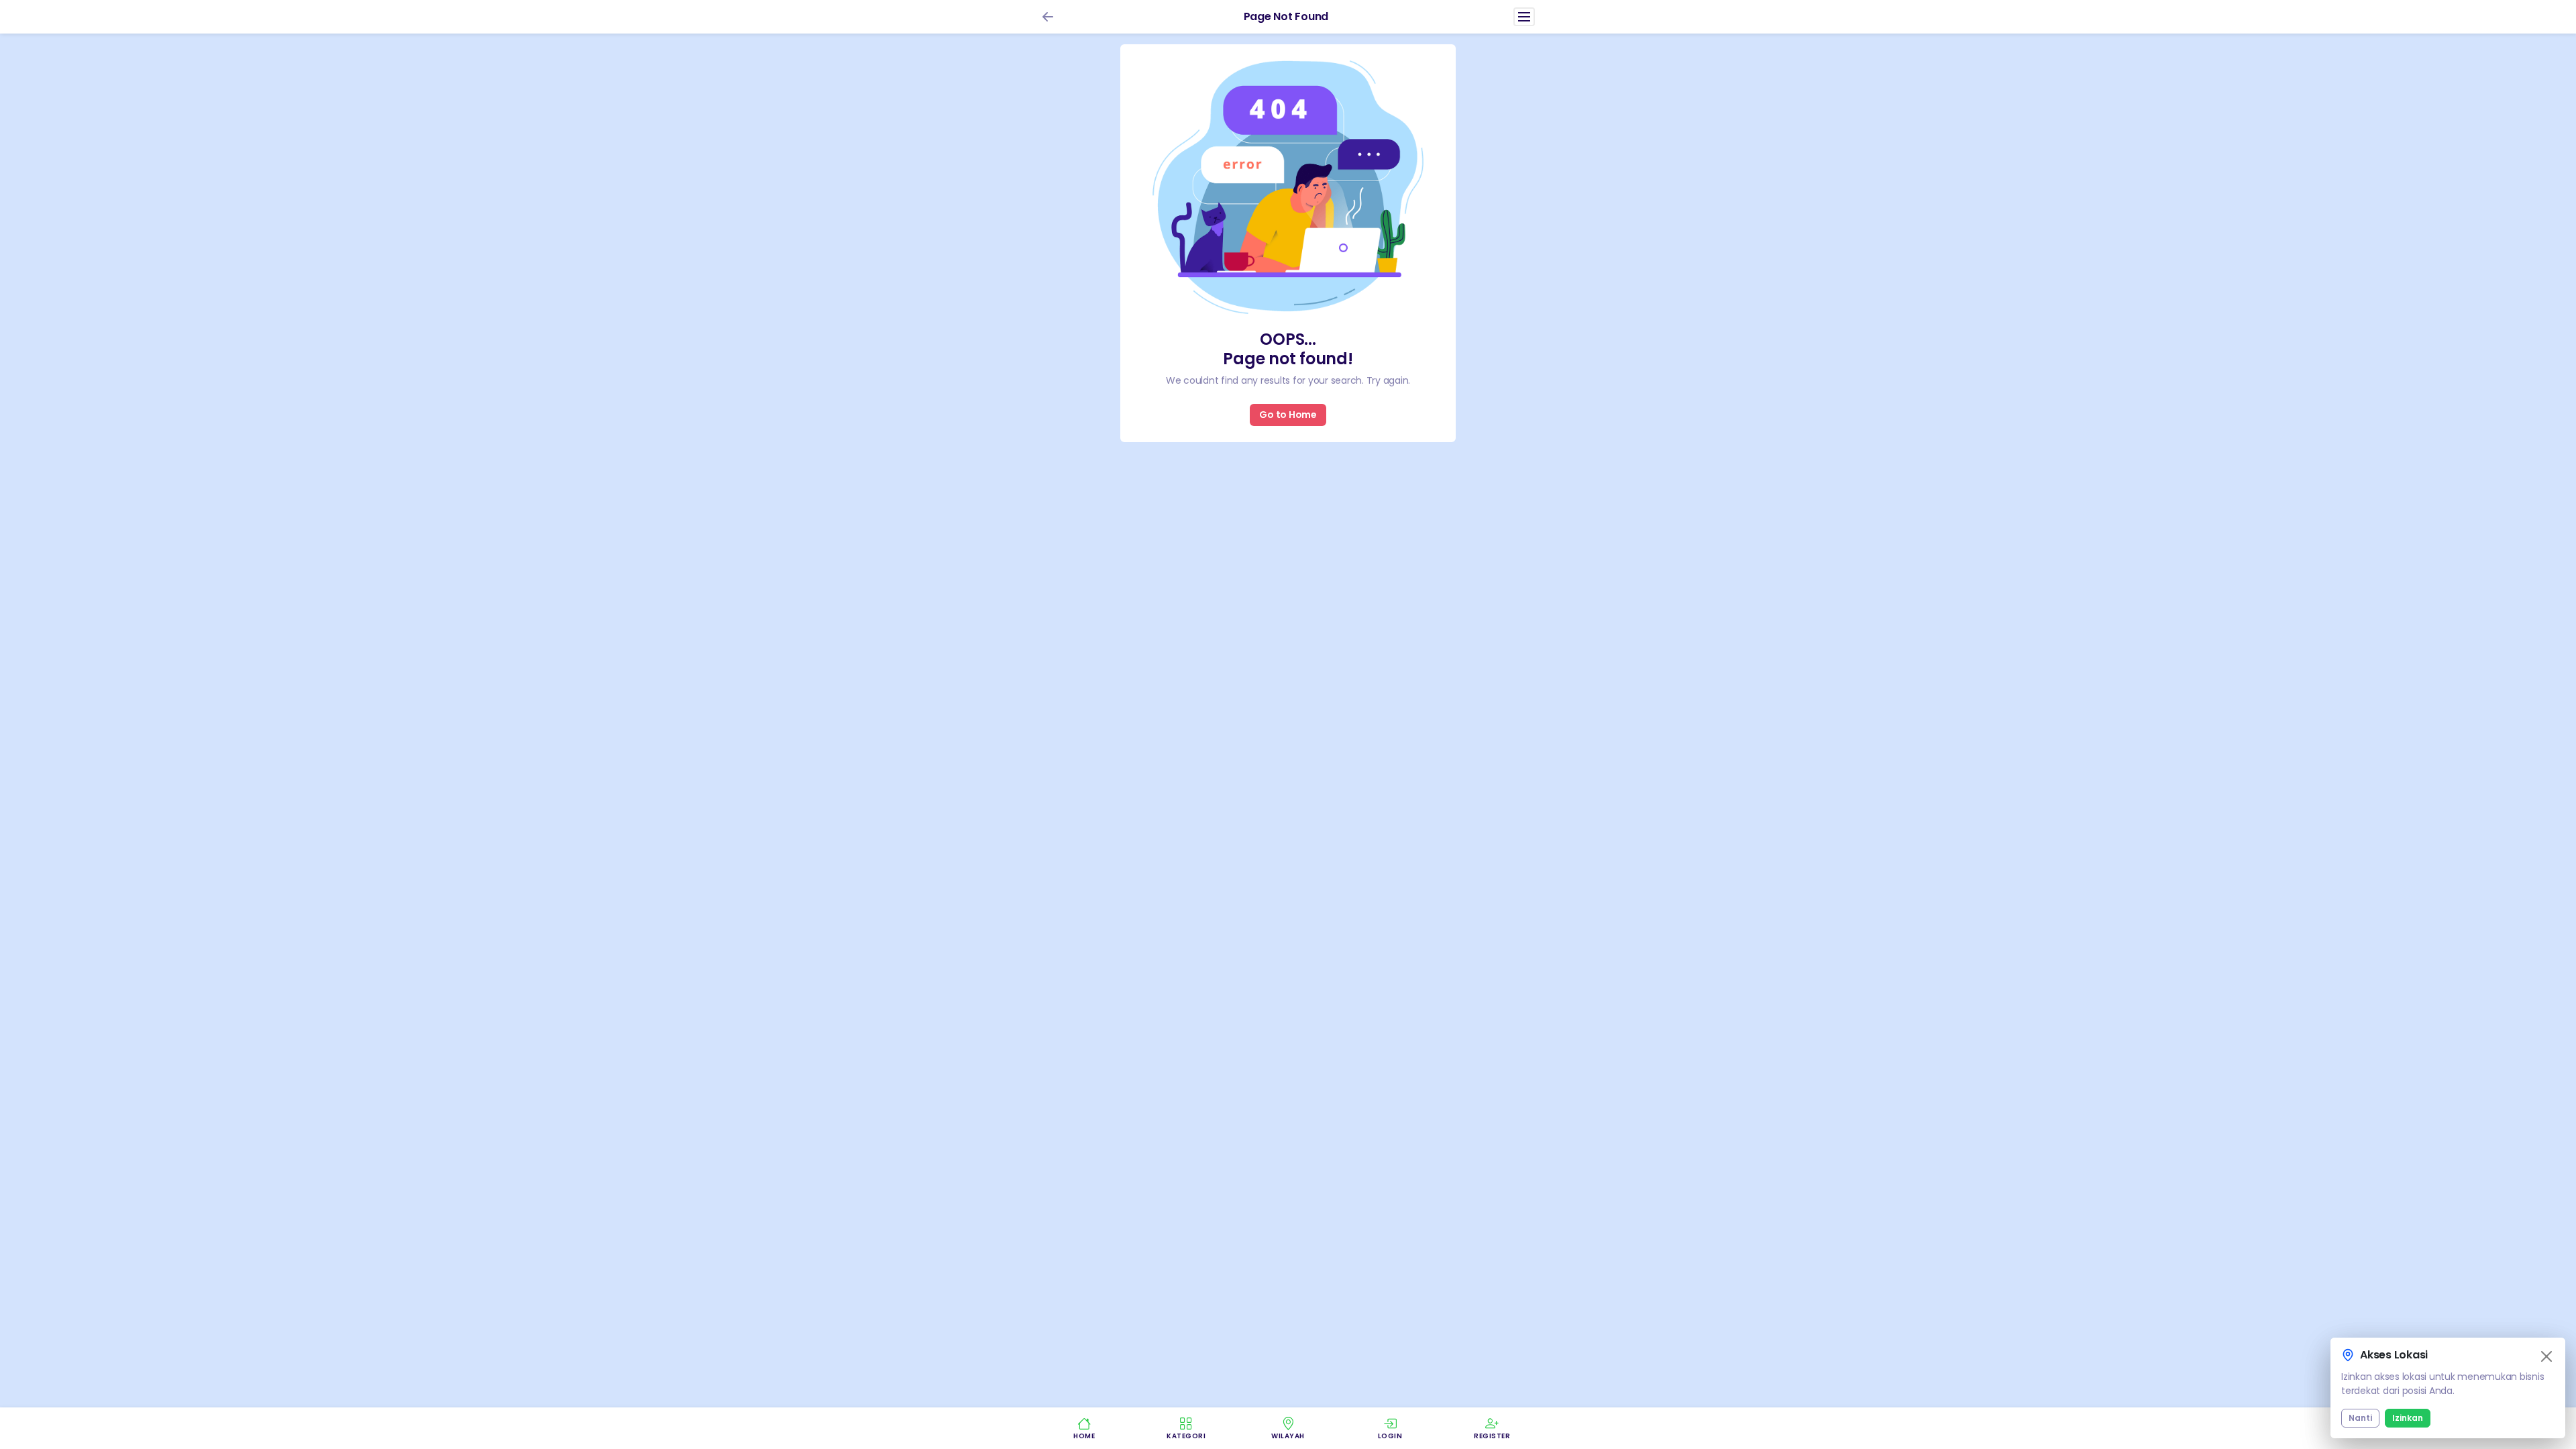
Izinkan (2408, 1418)
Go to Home (1288, 415)
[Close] (2546, 1356)
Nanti (2360, 1418)
